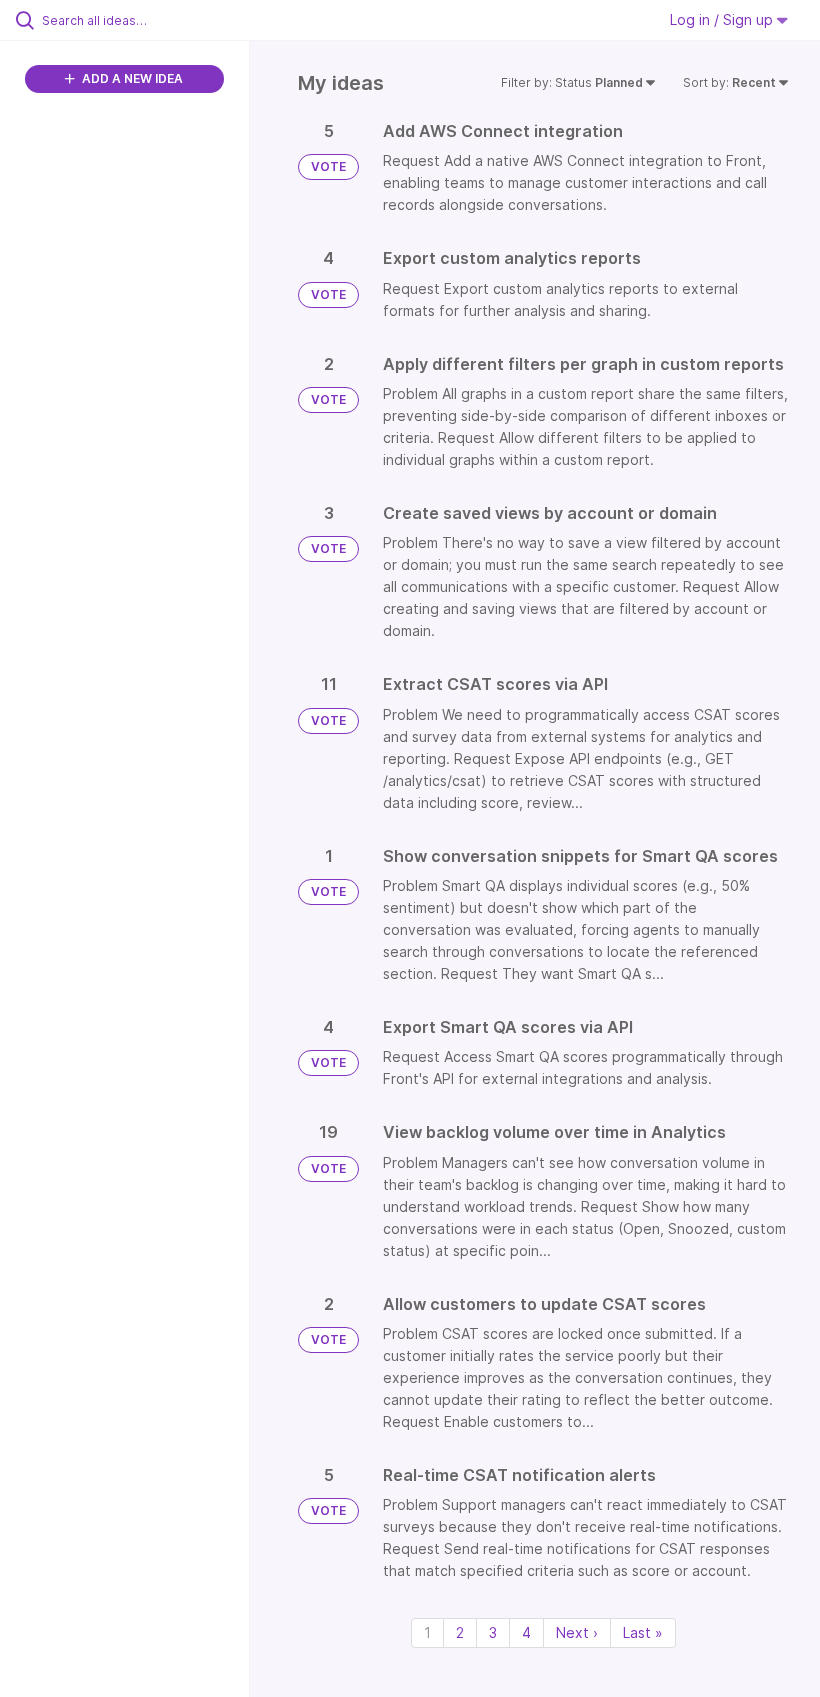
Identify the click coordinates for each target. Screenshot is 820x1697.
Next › (577, 1632)
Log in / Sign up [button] (723, 19)
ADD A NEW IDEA (131, 78)
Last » (643, 1632)
